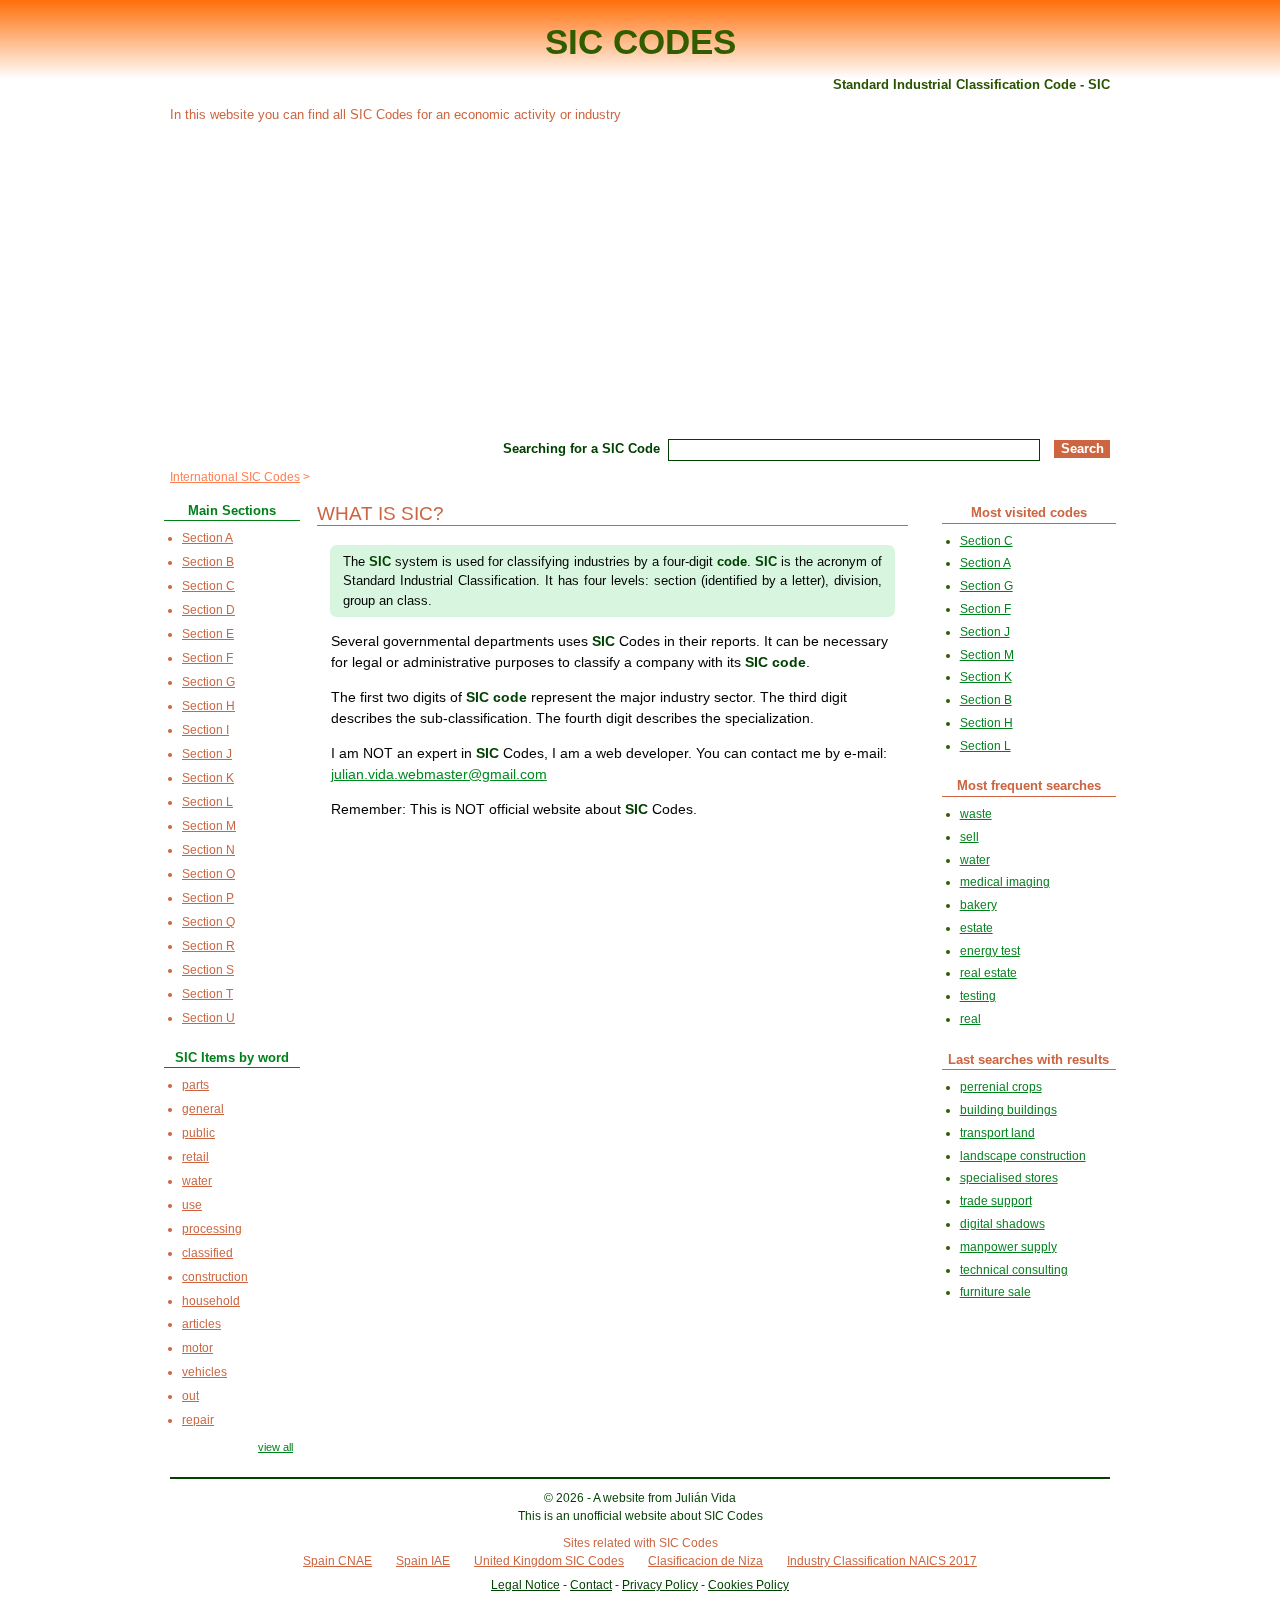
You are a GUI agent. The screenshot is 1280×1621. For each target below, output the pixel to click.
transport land (997, 1133)
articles (201, 1324)
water (197, 1181)
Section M (209, 826)
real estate (988, 973)
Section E (208, 634)
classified (207, 1253)
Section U (208, 1018)
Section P (208, 898)
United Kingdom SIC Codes (549, 1561)
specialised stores (1009, 1178)
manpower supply (1008, 1247)
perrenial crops (1001, 1087)
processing (212, 1229)
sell (969, 837)
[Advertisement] (640, 278)
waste (976, 814)
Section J (207, 754)
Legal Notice (525, 1585)
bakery (978, 905)
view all (275, 1447)
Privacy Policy (660, 1585)
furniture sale (995, 1292)
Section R (208, 946)
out (190, 1396)
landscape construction (1023, 1156)
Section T (207, 994)
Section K (208, 778)
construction (215, 1277)
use (192, 1205)
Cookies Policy (748, 1585)
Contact (591, 1585)
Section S (208, 970)
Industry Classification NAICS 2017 (882, 1561)
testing (978, 996)
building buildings (1008, 1110)
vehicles (204, 1372)
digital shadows (1002, 1224)
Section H (208, 706)
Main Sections (232, 510)
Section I (205, 730)
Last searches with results (1028, 1059)
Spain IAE (423, 1561)
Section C (208, 586)
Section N (208, 850)
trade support (996, 1201)
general (203, 1109)
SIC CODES (640, 41)
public (198, 1133)
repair (198, 1420)
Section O (208, 874)
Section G (208, 682)
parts (195, 1085)
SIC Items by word (232, 1057)
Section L (207, 802)
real (970, 1019)
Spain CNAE (337, 1561)
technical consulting (1014, 1270)
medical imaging (1005, 882)
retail (195, 1157)
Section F (207, 658)
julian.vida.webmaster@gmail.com (439, 774)
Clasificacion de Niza (705, 1561)
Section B (208, 562)
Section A (207, 538)
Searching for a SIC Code (581, 448)
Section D (208, 610)
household (211, 1301)
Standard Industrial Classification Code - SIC (971, 84)
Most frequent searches (1029, 785)
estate (976, 928)
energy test (990, 951)
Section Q (208, 922)
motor (197, 1348)
